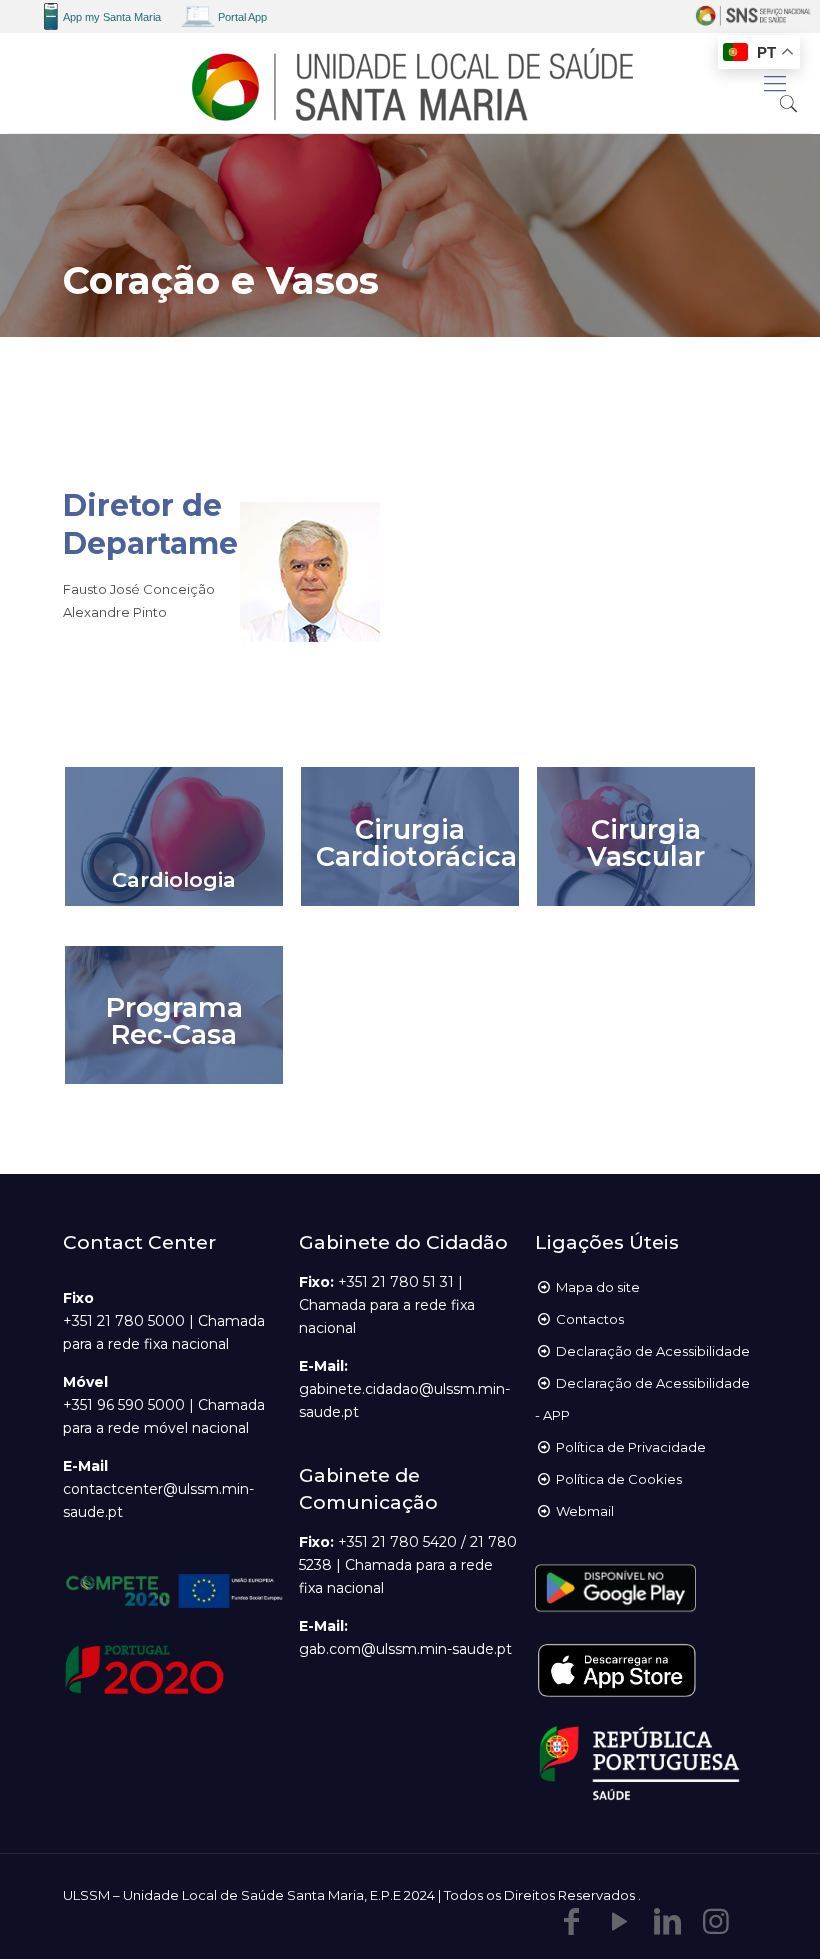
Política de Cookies (619, 1479)
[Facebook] (572, 1921)
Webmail (585, 1511)
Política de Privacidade (631, 1447)
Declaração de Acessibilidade (653, 1351)
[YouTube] (620, 1921)
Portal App (242, 17)
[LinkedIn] (668, 1921)
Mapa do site (598, 1287)
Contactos (590, 1319)
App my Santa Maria (112, 17)
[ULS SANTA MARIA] (409, 83)
